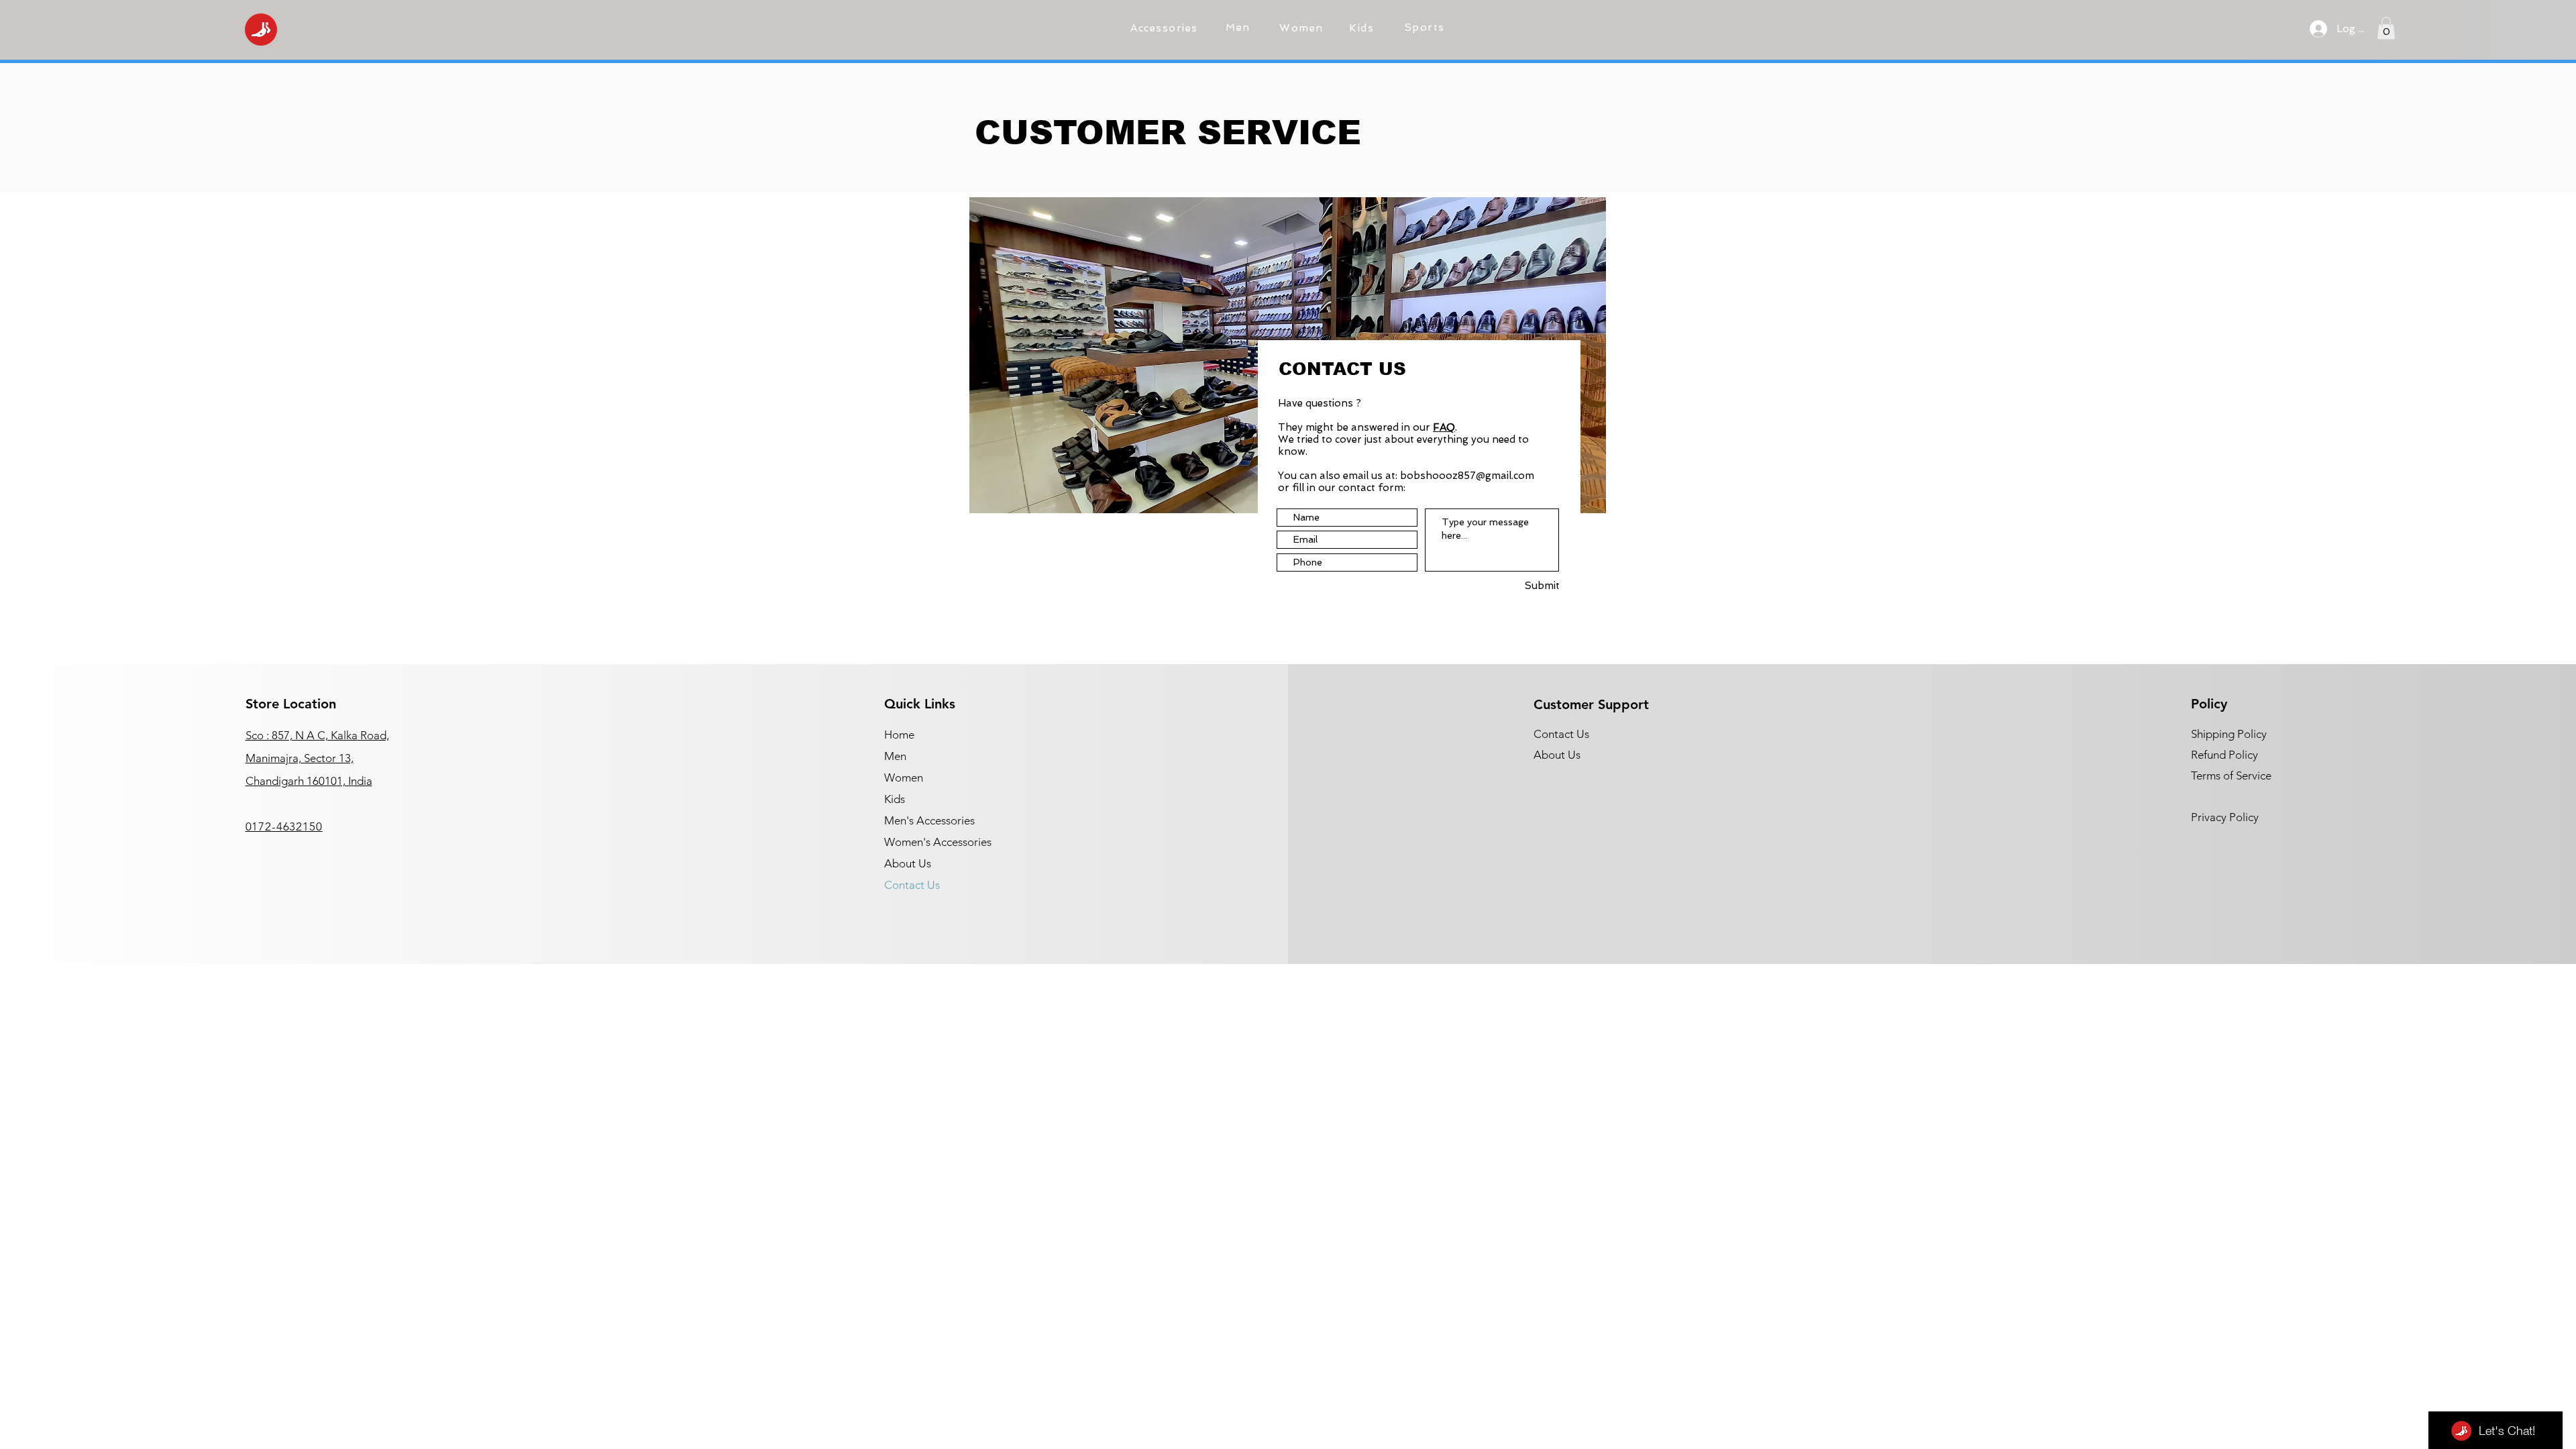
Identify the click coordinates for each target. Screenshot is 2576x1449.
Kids (895, 799)
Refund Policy (2224, 755)
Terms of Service (2231, 775)
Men (895, 756)
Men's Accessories (929, 820)
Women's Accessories (938, 842)
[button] (1166, 28)
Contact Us (912, 885)
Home (899, 735)
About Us (908, 863)
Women (904, 777)
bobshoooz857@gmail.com (1467, 476)
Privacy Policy (2225, 817)
